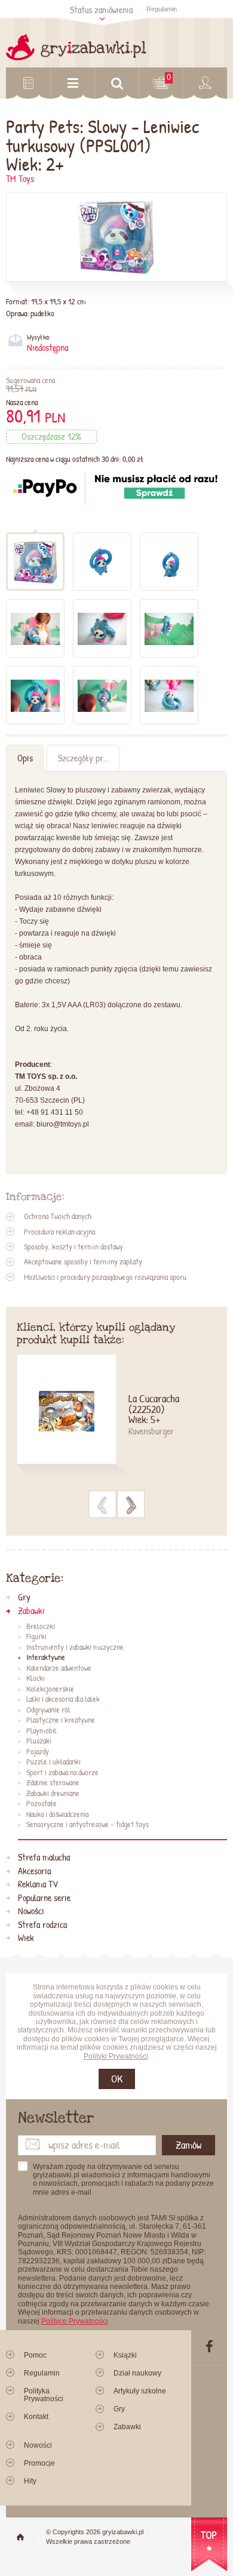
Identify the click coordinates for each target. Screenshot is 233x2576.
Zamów (188, 2145)
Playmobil (42, 1731)
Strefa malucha (44, 1858)
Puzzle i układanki (53, 1762)
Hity (30, 2481)
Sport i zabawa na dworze (62, 1773)
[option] (117, 1416)
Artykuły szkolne (140, 2391)
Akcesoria (34, 1871)
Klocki (36, 1679)
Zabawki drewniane (53, 1794)
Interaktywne (46, 1658)
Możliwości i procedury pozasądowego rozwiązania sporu (105, 1277)
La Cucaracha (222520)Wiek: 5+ (154, 1410)
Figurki (36, 1637)
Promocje (39, 2463)
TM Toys (20, 179)
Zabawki (31, 1611)
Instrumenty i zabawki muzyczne (75, 1648)
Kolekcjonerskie (50, 1689)
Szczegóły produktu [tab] (88, 758)
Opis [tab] (25, 758)
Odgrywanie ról (48, 1710)
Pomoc (35, 2355)
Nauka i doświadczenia (57, 1815)
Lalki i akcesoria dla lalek (63, 1699)
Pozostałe (42, 1804)
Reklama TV (38, 1884)
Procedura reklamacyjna (59, 1232)
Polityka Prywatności (44, 2395)
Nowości (31, 1911)
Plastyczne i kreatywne (61, 1720)
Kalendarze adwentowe (59, 1668)
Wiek (26, 1938)
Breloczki (41, 1627)
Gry (24, 1597)
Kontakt (36, 2417)
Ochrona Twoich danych (58, 1216)
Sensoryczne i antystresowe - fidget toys (88, 1825)
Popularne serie (44, 1898)
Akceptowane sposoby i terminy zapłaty (83, 1261)
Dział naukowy (137, 2373)
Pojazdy (38, 1752)
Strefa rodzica (42, 1925)
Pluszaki (39, 1741)
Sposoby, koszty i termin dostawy (73, 1247)
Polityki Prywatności (116, 2056)
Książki (125, 2355)
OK (117, 2079)
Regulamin (162, 9)
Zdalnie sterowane (53, 1783)
